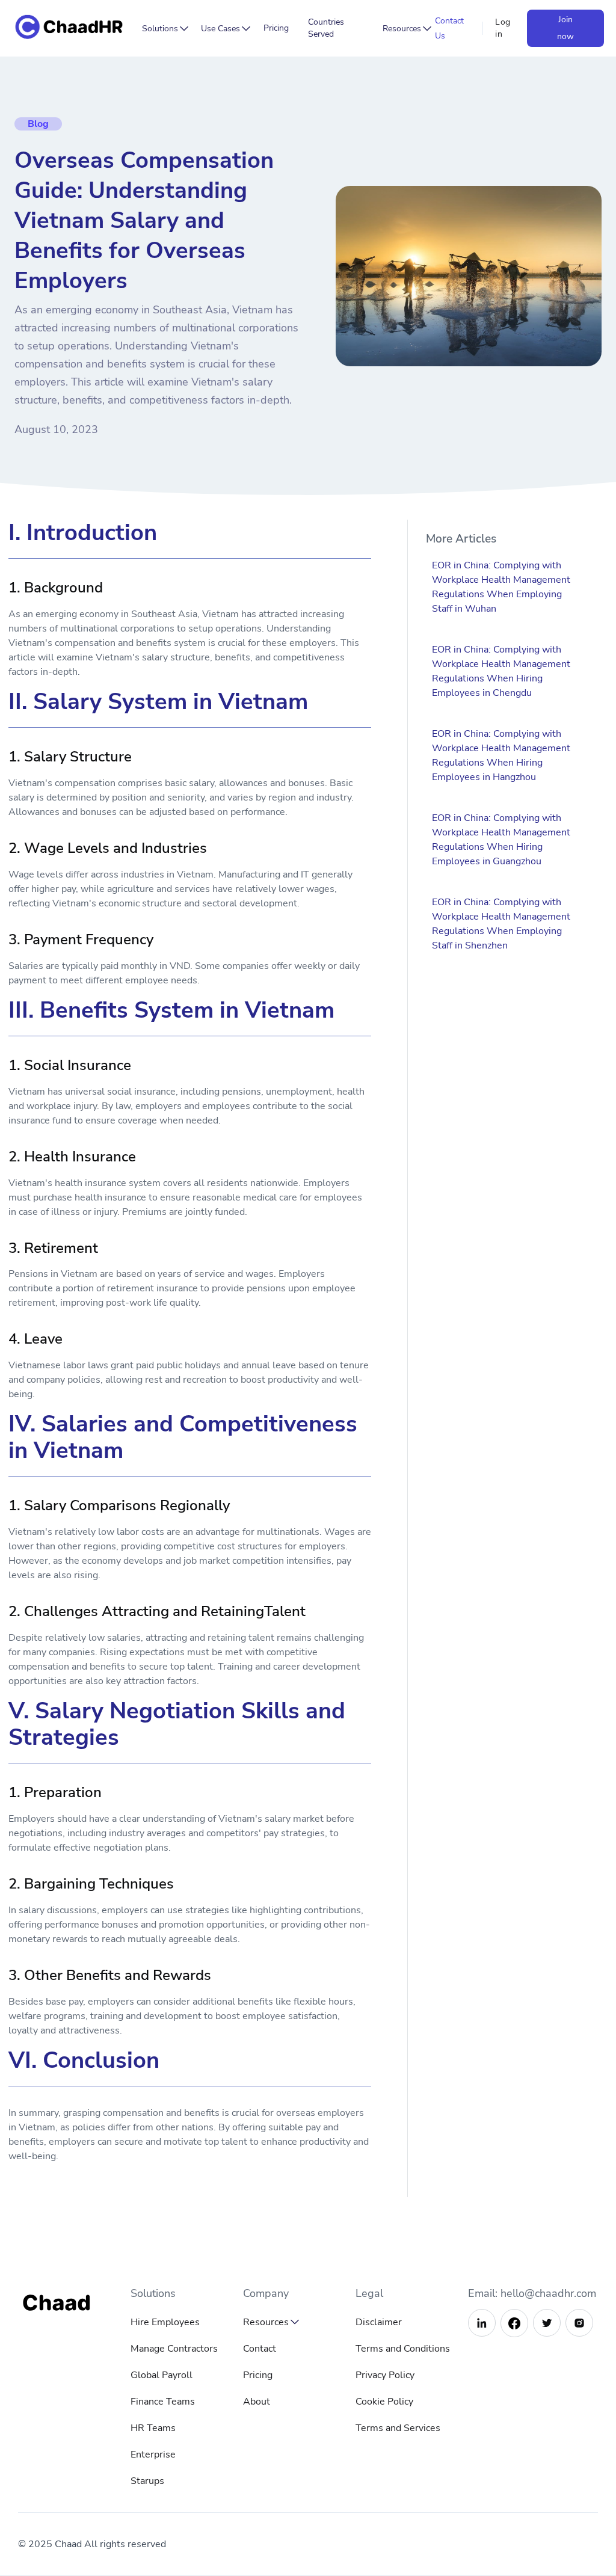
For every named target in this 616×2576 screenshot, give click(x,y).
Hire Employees (165, 2322)
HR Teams (153, 2428)
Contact (260, 2349)
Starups (147, 2481)
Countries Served (326, 28)
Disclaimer (379, 2322)
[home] (72, 29)
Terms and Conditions (403, 2349)
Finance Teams (163, 2402)
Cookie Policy (384, 2402)
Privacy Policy (385, 2375)
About (257, 2402)
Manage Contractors (174, 2349)
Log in (503, 28)
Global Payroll (162, 2375)
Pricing (276, 28)
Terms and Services (398, 2428)
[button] (162, 29)
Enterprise (153, 2455)
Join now (565, 28)
